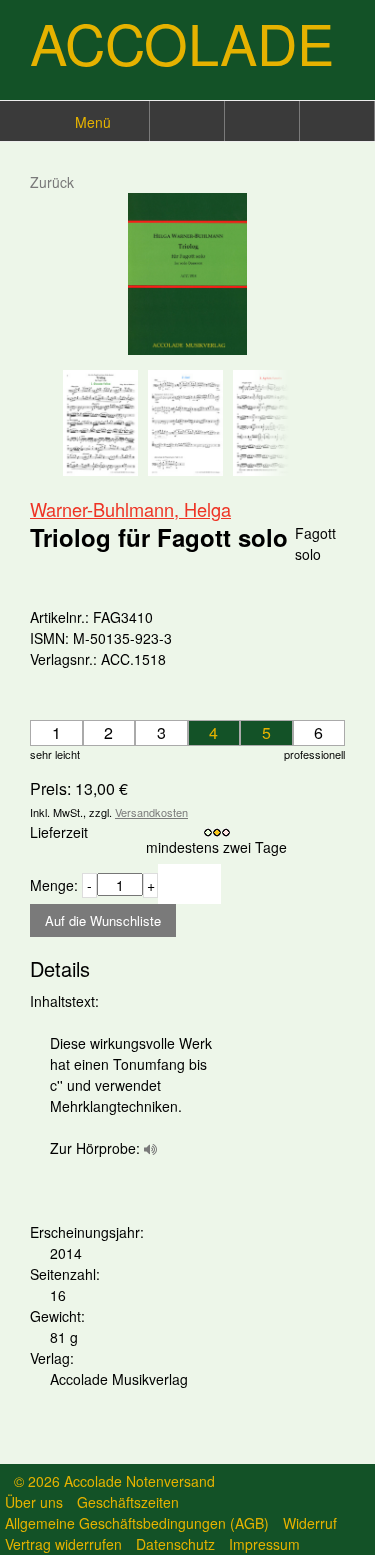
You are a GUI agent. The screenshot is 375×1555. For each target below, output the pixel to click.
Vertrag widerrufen (63, 1544)
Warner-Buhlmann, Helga (130, 509)
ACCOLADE (182, 42)
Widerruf (310, 1523)
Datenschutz (175, 1544)
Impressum (264, 1544)
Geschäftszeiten (128, 1502)
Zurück (52, 182)
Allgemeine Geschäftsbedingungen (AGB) (137, 1523)
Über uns (34, 1502)
